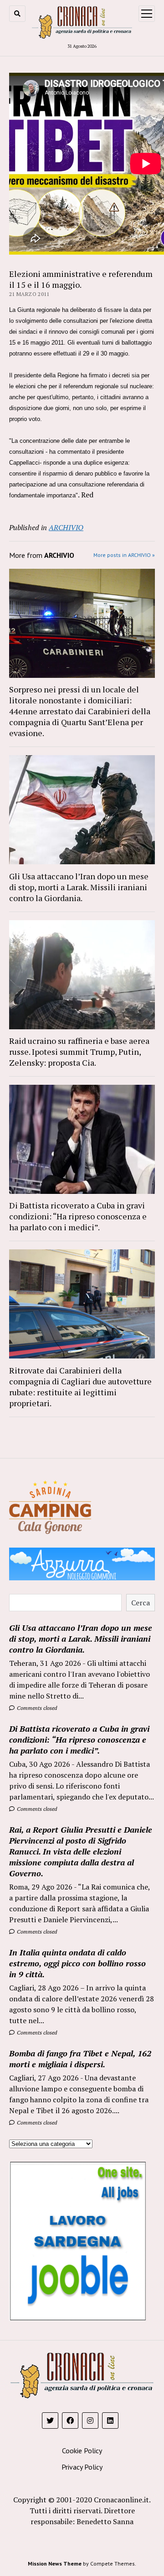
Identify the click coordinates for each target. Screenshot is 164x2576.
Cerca (141, 1603)
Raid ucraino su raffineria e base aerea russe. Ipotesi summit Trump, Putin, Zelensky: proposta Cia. (79, 1052)
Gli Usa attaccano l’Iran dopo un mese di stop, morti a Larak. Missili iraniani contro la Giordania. (79, 887)
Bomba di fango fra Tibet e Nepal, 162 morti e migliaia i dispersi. (80, 2059)
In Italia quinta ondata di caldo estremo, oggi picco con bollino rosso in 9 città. (77, 1963)
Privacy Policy (82, 2467)
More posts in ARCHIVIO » (124, 555)
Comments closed (36, 1708)
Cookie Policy (82, 2451)
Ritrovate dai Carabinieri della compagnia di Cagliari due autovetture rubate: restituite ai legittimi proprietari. (80, 1387)
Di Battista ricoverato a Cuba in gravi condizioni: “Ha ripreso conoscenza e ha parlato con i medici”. (78, 1216)
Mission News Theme (55, 2563)
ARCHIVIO (66, 527)
